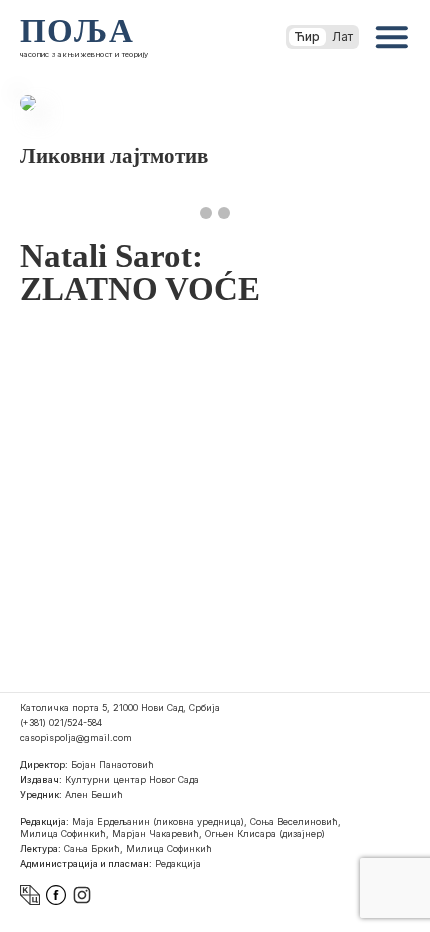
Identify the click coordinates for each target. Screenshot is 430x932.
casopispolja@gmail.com (76, 737)
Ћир (307, 36)
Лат (342, 36)
